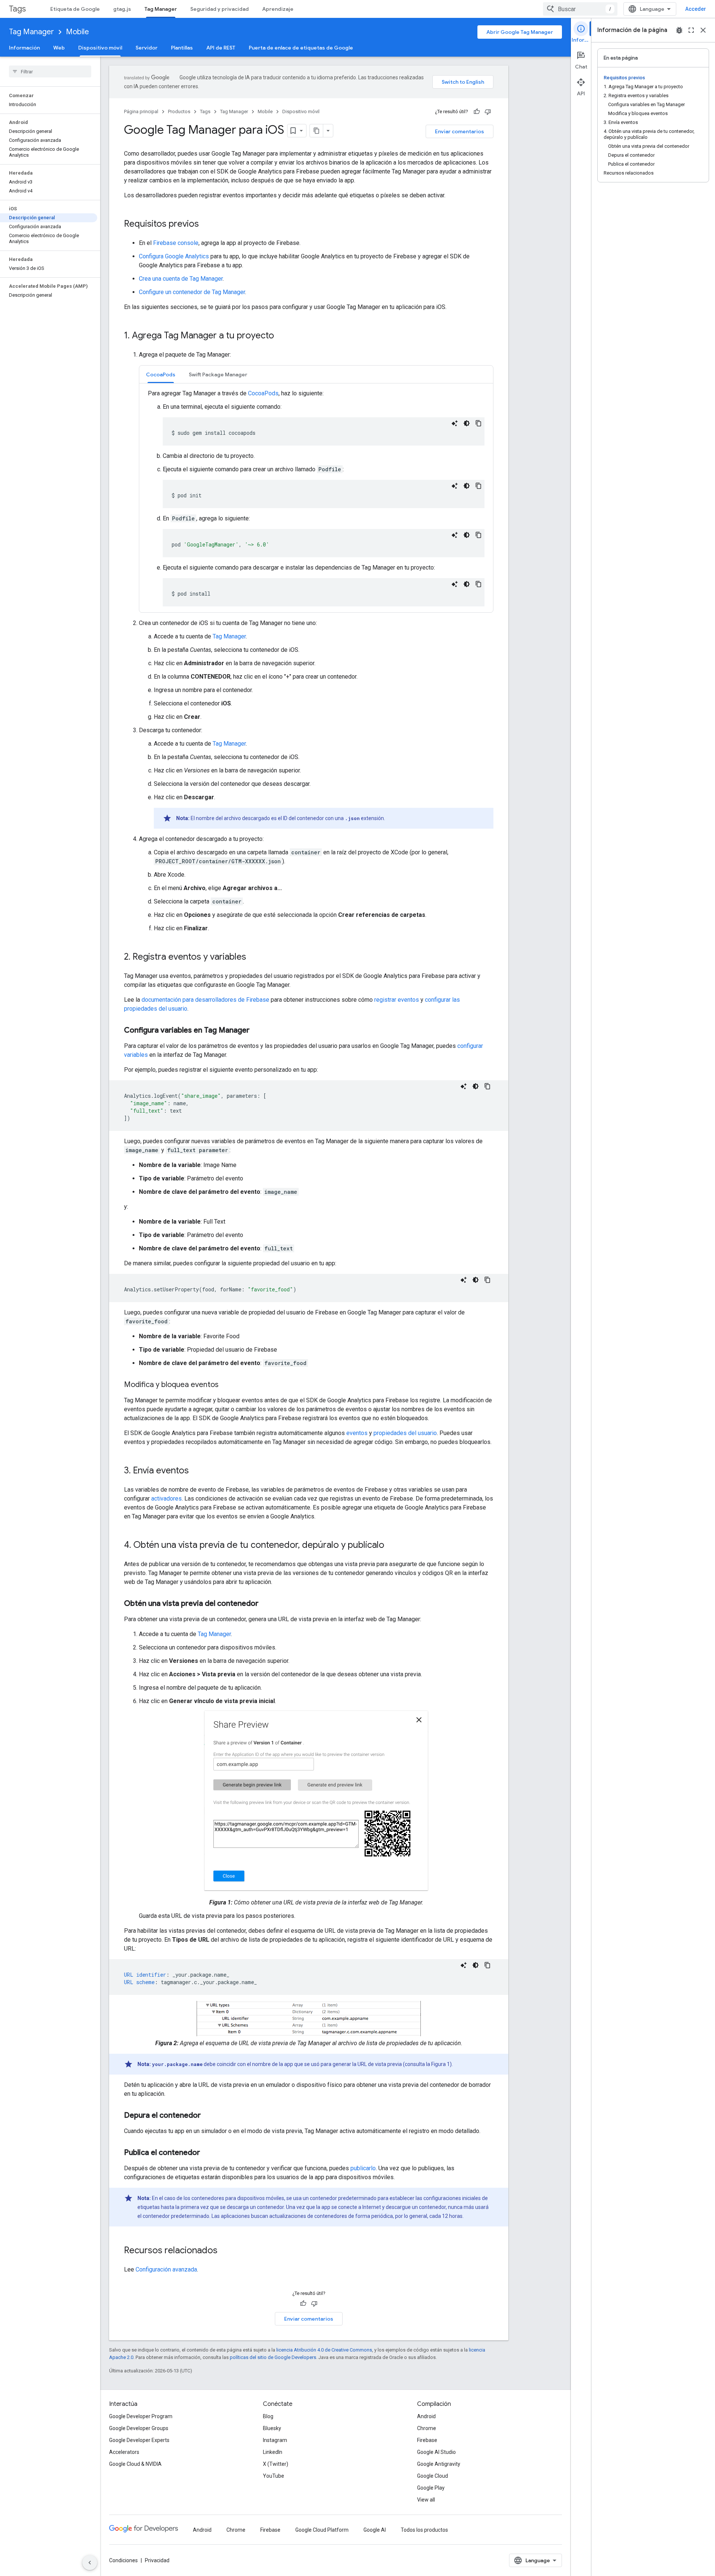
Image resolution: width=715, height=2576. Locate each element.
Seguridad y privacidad (220, 9)
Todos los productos (424, 2530)
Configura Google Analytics (174, 256)
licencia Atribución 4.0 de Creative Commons (324, 2350)
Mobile (77, 32)
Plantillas (182, 48)
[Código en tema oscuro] (467, 423)
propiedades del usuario (405, 1433)
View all (426, 2500)
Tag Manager (161, 9)
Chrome (427, 2428)
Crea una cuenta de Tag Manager (181, 279)
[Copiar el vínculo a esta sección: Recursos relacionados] (225, 2251)
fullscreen (691, 30)
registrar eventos (397, 1000)
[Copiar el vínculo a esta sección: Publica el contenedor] (207, 2153)
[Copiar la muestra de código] (479, 423)
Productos (179, 111)
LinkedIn (273, 2452)
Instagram (275, 2440)
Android (426, 2416)
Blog (268, 2416)
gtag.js (122, 9)
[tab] (161, 374)
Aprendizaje (278, 9)
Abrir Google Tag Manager (520, 32)
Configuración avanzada (166, 2269)
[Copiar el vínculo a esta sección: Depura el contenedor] (208, 2116)
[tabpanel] (316, 498)
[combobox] (580, 9)
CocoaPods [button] (161, 374)
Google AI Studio (436, 2452)
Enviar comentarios (460, 131)
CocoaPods (263, 393)
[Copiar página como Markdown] (317, 131)
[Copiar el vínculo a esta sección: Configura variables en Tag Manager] (257, 1031)
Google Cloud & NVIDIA (135, 2464)
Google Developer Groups (139, 2428)
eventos (357, 1433)
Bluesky (272, 2428)
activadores (166, 1499)
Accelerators (124, 2452)
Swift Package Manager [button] (218, 374)
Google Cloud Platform (322, 2530)
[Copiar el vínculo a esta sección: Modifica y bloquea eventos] (226, 1385)
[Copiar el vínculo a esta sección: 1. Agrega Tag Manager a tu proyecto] (282, 336)
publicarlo (363, 2168)
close (703, 30)
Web (59, 48)
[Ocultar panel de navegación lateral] (90, 2563)
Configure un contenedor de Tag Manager (192, 292)
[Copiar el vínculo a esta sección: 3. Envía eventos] (196, 1471)
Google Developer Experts (139, 2440)
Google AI (375, 2530)
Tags (17, 9)
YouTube (274, 2476)
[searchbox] (50, 71)
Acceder (696, 9)
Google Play (431, 2488)
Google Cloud (433, 2476)
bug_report (679, 30)
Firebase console (176, 243)
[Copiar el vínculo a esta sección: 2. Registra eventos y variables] (254, 957)
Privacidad (157, 2560)
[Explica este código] (455, 423)
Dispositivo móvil (100, 48)
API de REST (221, 48)
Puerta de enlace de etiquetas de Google (301, 48)
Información (24, 48)
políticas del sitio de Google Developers (273, 2357)
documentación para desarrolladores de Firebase (205, 1000)
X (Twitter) (276, 2464)
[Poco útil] (488, 112)
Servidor (147, 48)
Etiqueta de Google (75, 9)
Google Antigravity (439, 2464)
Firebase (427, 2440)
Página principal (141, 111)
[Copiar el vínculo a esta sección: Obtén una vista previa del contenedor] (266, 1604)
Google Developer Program (141, 2416)
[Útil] (477, 112)
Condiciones (123, 2560)
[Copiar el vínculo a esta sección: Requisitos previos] (206, 224)
